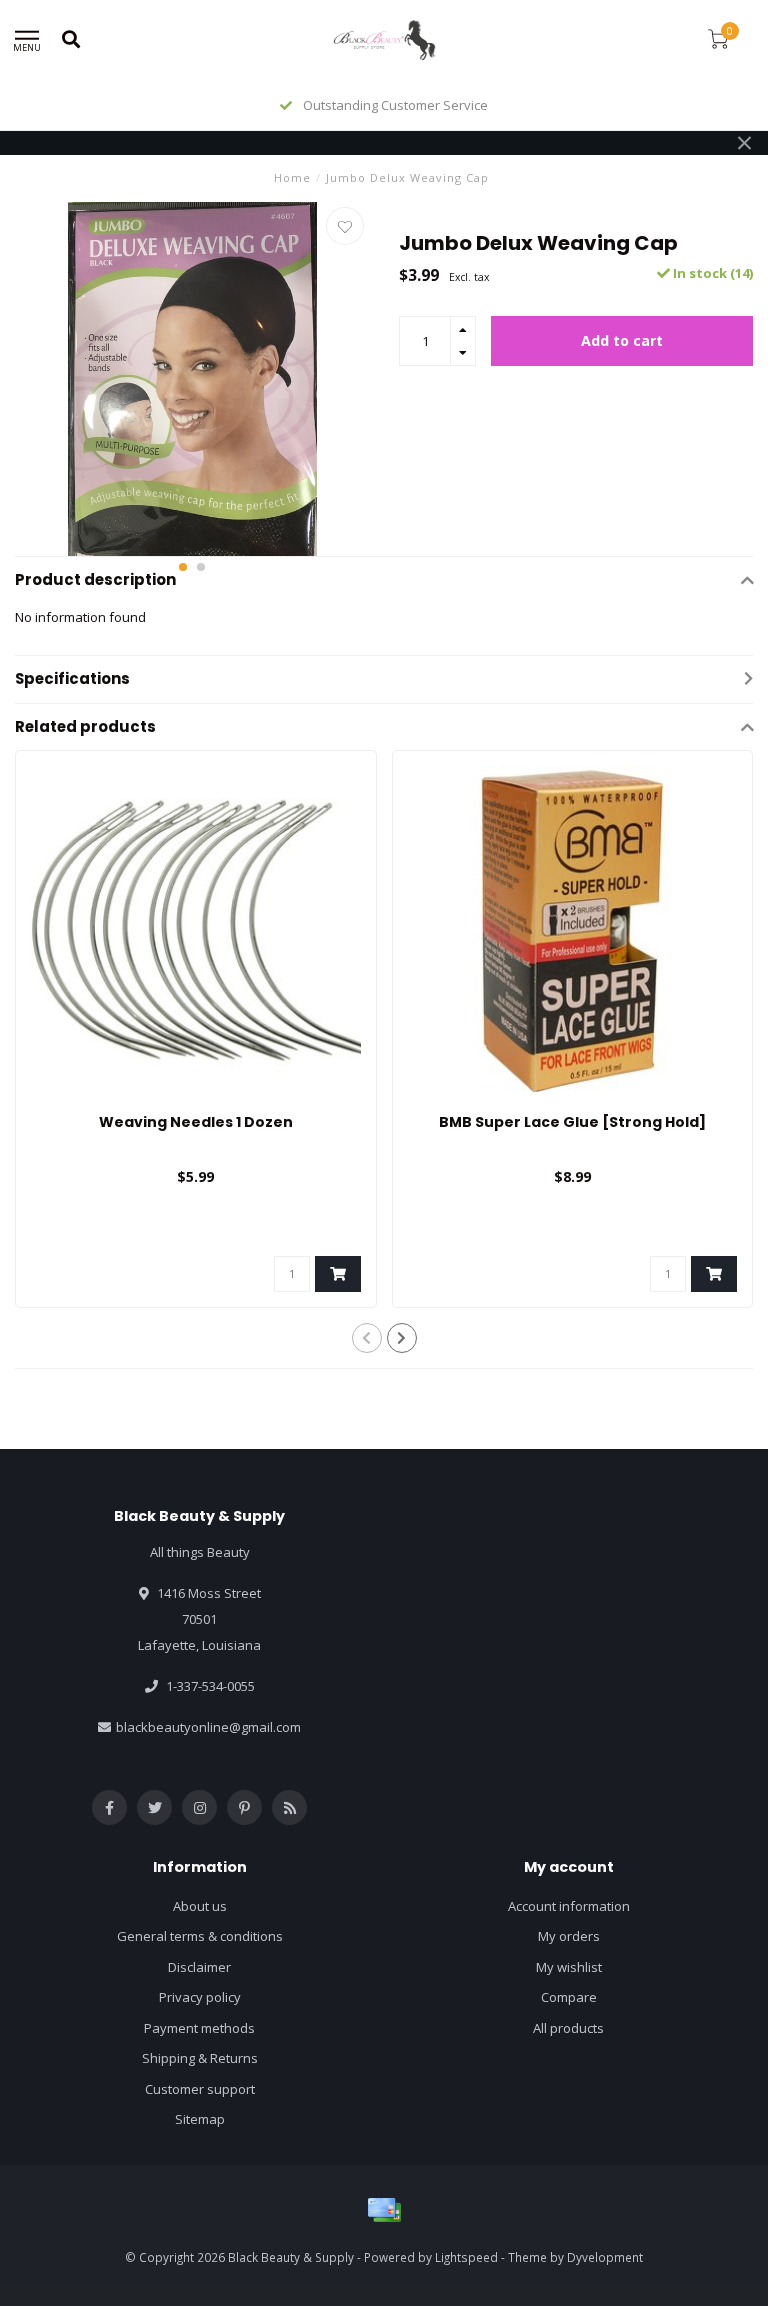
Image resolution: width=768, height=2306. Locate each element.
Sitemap (200, 2119)
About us (200, 1906)
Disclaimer (199, 1967)
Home (292, 177)
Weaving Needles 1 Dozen (196, 1122)
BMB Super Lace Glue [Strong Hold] (572, 1122)
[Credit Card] (384, 2210)
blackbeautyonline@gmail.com (208, 1727)
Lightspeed (466, 2257)
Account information (569, 1906)
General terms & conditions (200, 1936)
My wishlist (569, 1967)
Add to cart (622, 340)
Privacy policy (200, 1997)
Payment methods (199, 2028)
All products (568, 2028)
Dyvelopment (605, 2257)
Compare (569, 1997)
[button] (183, 567)
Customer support (200, 2089)
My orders (569, 1936)
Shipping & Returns (200, 2058)
